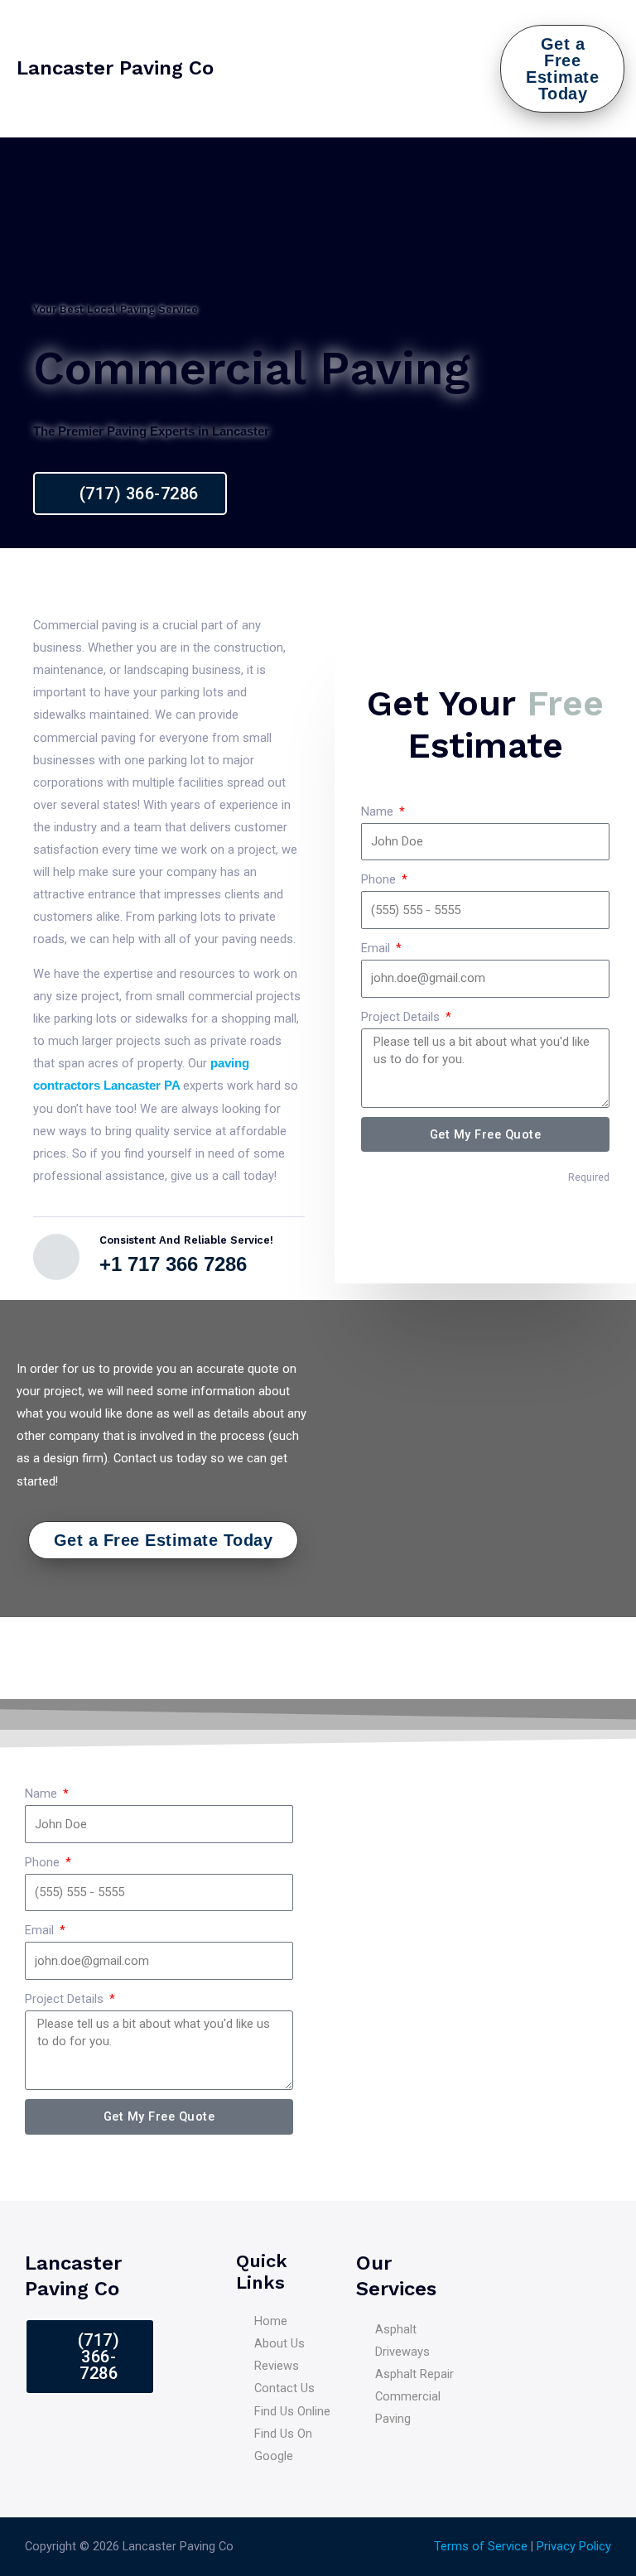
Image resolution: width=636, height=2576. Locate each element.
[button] (488, 69)
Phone (380, 879)
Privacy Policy (574, 2546)
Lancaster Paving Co (115, 68)
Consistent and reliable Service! (186, 1240)
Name (379, 811)
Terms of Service (481, 2546)
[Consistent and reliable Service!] (56, 1257)
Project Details (402, 1017)
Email (377, 948)
